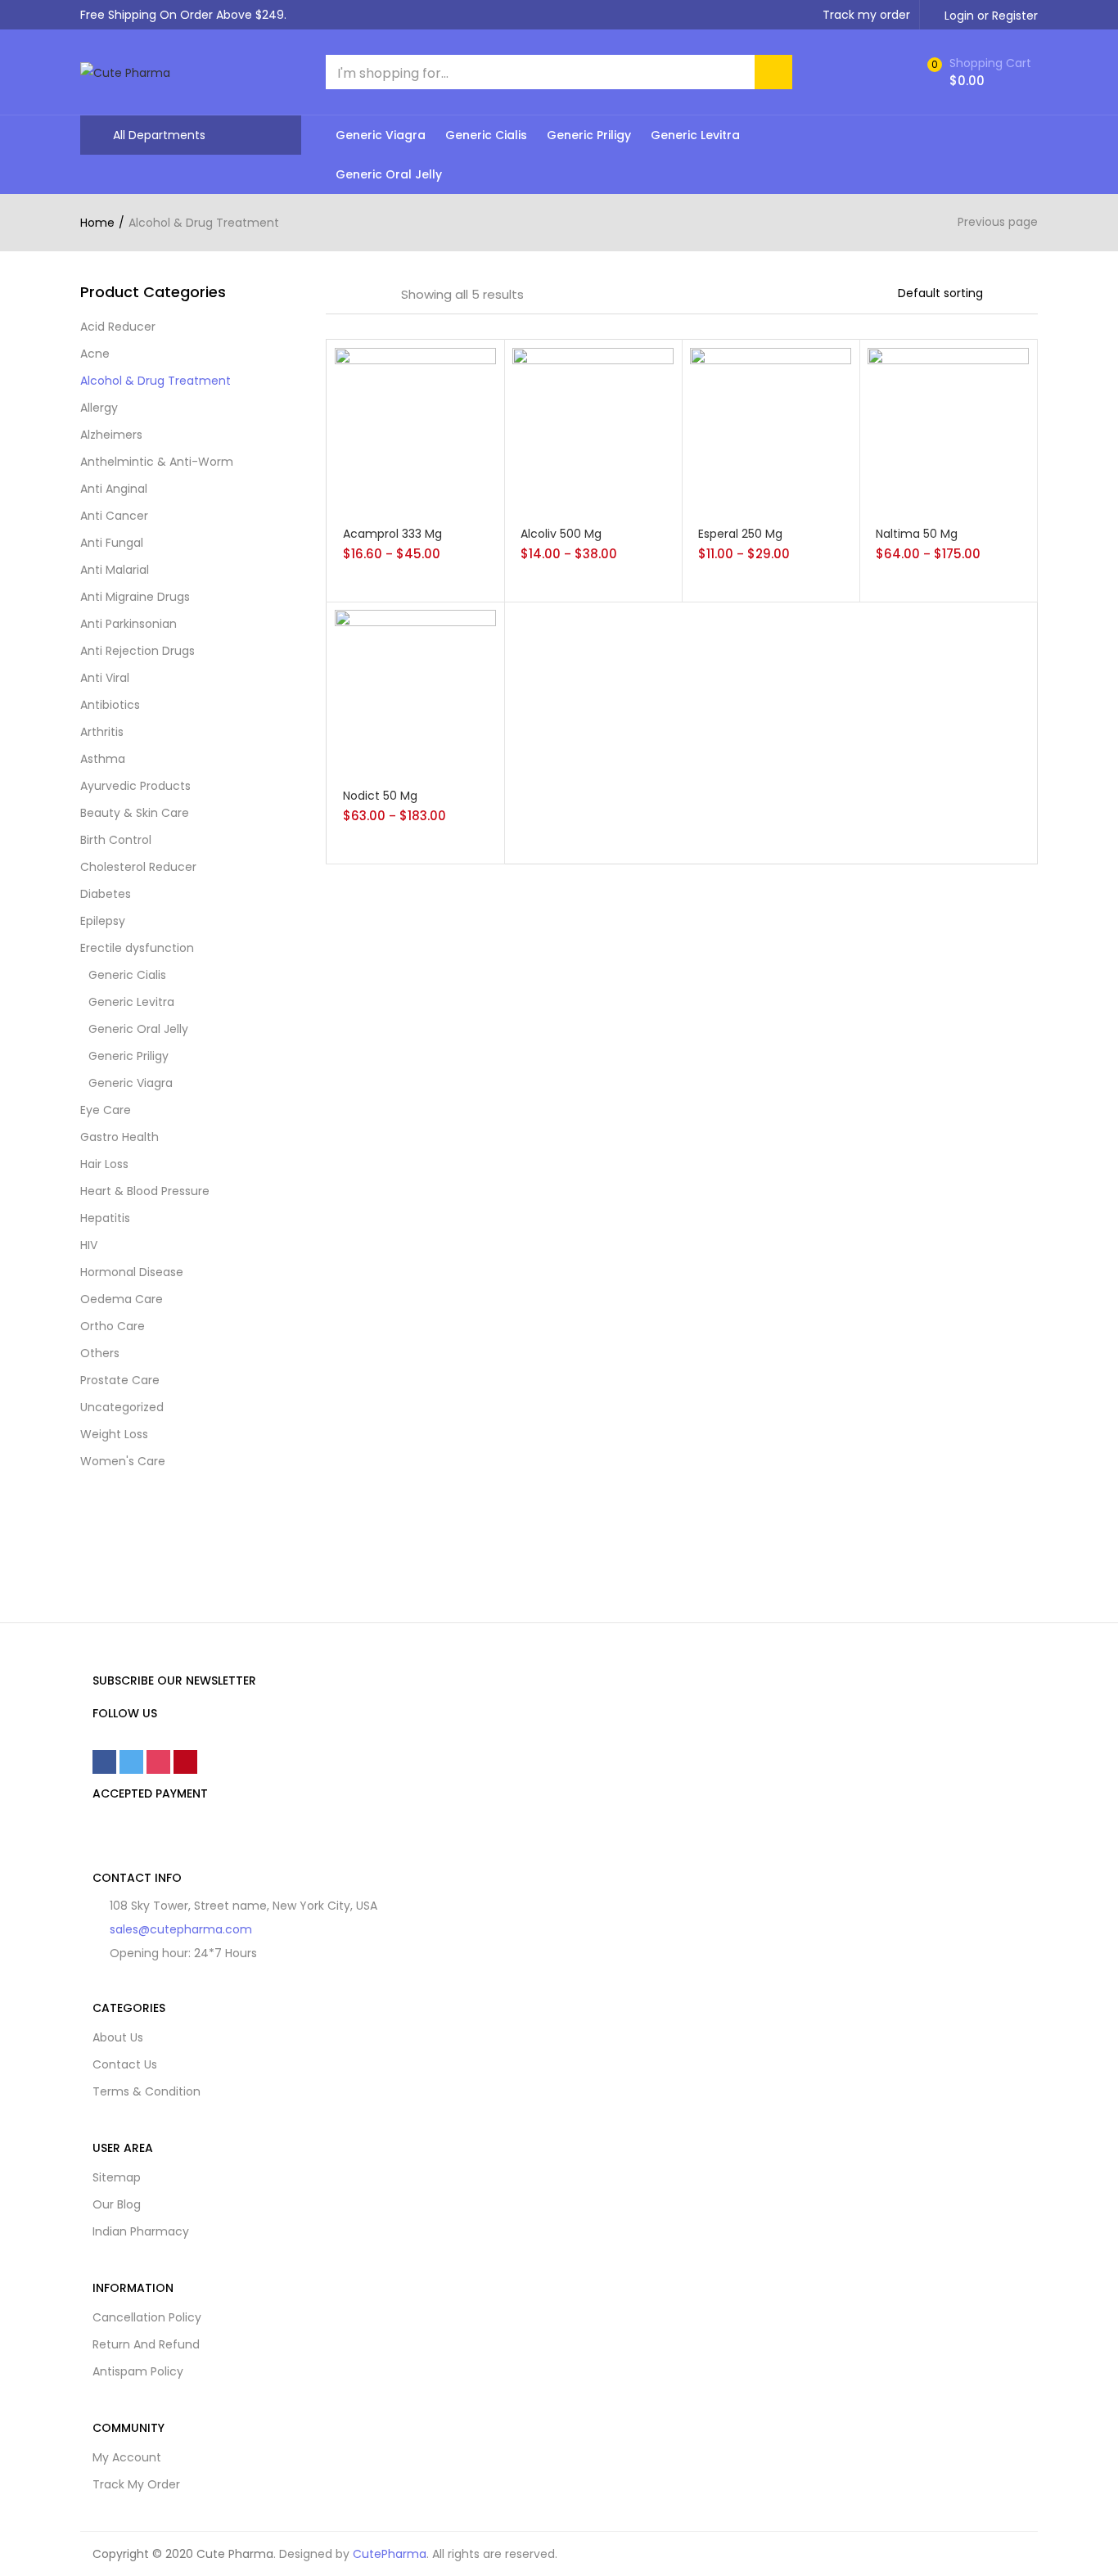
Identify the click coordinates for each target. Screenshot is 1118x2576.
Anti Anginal (114, 489)
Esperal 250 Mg (740, 534)
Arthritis (102, 732)
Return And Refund (146, 2344)
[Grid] (331, 295)
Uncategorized (122, 1407)
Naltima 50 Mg (917, 534)
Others (100, 1353)
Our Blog (117, 2204)
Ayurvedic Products (135, 786)
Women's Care (123, 1461)
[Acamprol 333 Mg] (415, 427)
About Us (118, 2037)
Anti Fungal (112, 543)
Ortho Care (113, 1326)
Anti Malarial (115, 570)
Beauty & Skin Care (135, 813)
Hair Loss (104, 1164)
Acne (95, 354)
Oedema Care (122, 1299)
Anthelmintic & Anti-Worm (157, 462)
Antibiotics (110, 705)
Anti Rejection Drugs (137, 651)
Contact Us (125, 2064)
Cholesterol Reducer (138, 867)
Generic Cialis (486, 135)
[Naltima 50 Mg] (948, 427)
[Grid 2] (354, 295)
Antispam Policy (138, 2371)
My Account (127, 2457)
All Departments (159, 135)
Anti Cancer (114, 516)
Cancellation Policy (147, 2317)
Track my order (866, 15)
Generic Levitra (695, 135)
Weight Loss (114, 1434)
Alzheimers (111, 435)
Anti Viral (105, 678)
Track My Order (136, 2484)
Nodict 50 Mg (380, 796)
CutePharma (390, 2554)
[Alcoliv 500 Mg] (593, 427)
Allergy (99, 408)
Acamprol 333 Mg (392, 534)
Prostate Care (120, 1380)
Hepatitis (105, 1218)
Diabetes (106, 894)
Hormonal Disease (132, 1272)
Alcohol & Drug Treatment (156, 381)
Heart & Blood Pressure (145, 1191)
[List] (377, 295)
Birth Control (116, 840)
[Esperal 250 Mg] (771, 427)
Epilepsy (103, 921)
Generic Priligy (589, 135)
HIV (89, 1245)
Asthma (103, 759)
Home (97, 223)
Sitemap (117, 2177)
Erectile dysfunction (137, 948)
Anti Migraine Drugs (135, 597)
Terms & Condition (147, 2091)
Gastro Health (119, 1137)
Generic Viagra (381, 135)
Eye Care (106, 1110)
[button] (977, 72)
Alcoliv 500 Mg (561, 534)
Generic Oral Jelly (389, 174)
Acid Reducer (118, 327)
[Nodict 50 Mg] (415, 690)
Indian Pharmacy (141, 2231)
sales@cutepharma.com (181, 1929)
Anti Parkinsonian (128, 624)
